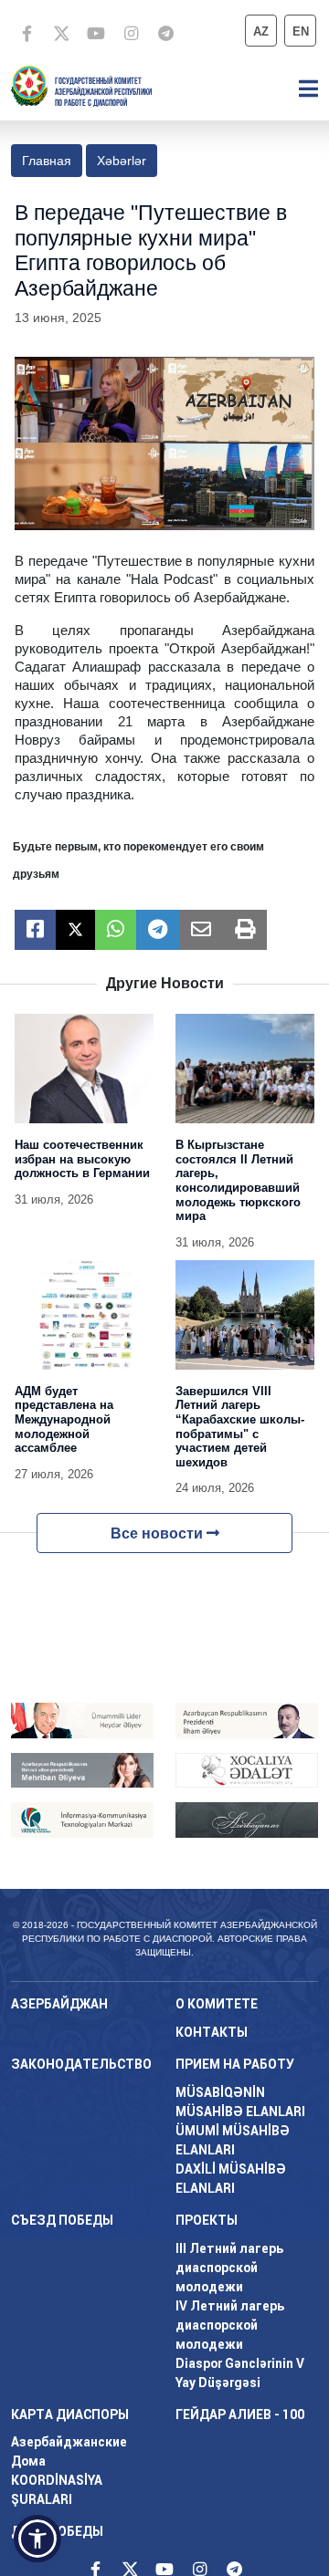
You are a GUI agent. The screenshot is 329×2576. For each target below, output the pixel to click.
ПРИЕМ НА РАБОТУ (235, 2064)
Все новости (159, 1533)
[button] (37, 2539)
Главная (47, 161)
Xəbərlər (122, 161)
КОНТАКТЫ (212, 2032)
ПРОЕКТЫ (207, 2220)
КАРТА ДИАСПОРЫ (70, 2414)
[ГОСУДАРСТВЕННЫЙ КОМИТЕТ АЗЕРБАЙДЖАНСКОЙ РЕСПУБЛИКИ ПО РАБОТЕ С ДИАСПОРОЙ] (29, 84)
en (301, 31)
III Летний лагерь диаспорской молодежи (229, 2268)
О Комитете (217, 2004)
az (261, 31)
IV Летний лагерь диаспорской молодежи (230, 2325)
